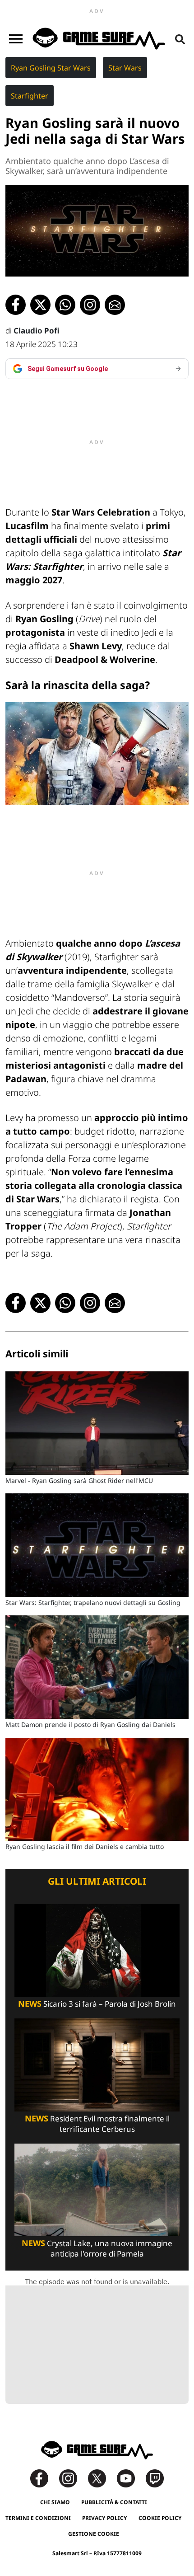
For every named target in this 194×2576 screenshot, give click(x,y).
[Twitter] (102, 2478)
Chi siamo (55, 2502)
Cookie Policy (160, 2518)
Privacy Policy (105, 2518)
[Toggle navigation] (16, 39)
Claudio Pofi (37, 331)
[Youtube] (130, 2478)
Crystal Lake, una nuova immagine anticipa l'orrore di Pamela (97, 2248)
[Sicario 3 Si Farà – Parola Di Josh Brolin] (97, 1950)
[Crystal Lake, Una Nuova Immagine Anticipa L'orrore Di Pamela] (97, 2189)
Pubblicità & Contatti (114, 2502)
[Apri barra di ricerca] (180, 39)
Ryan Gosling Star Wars (51, 68)
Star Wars (125, 68)
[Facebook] (44, 2478)
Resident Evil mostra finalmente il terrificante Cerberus (97, 2124)
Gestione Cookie (94, 2534)
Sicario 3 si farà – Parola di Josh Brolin (97, 2004)
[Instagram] (73, 2478)
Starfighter (30, 96)
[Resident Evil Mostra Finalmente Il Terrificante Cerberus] (97, 2064)
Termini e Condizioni (38, 2518)
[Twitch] (155, 2478)
